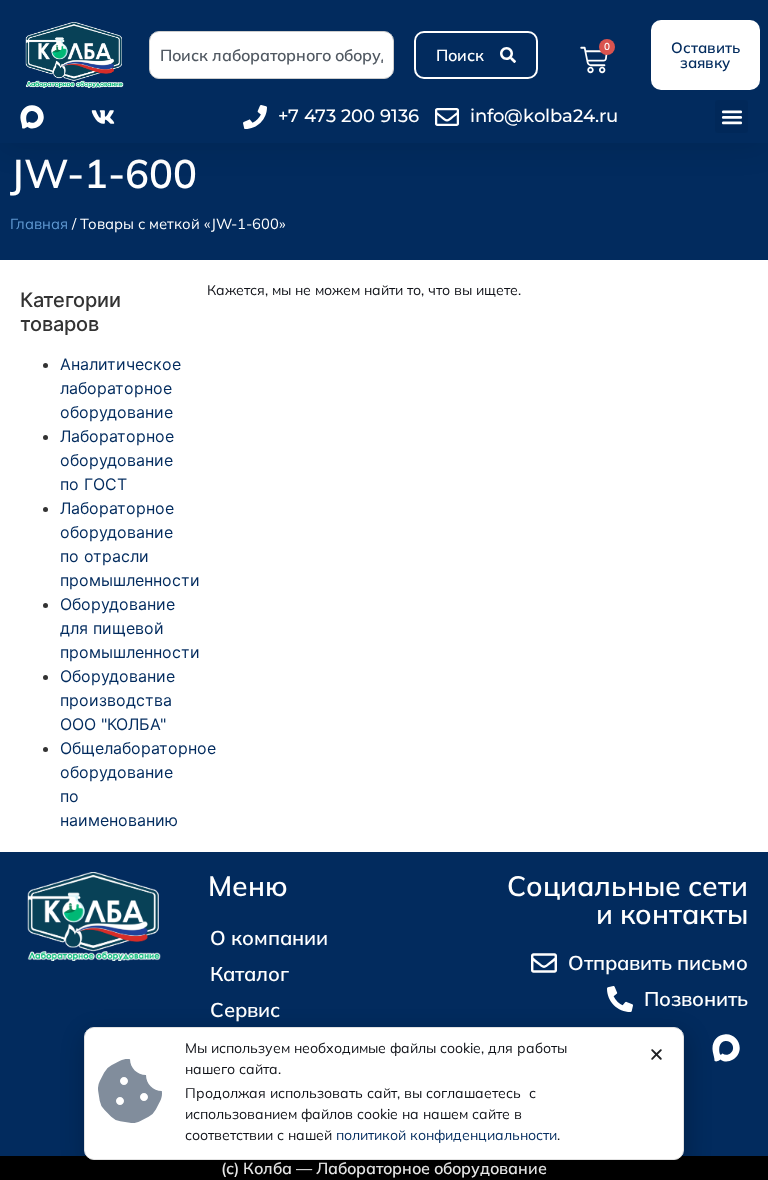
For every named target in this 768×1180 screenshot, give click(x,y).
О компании (269, 937)
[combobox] (271, 55)
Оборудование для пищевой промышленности (130, 628)
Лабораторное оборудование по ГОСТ (117, 460)
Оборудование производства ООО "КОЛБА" (117, 700)
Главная (39, 223)
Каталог (249, 973)
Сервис (245, 1009)
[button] (731, 116)
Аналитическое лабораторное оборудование (120, 388)
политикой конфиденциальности (446, 1135)
